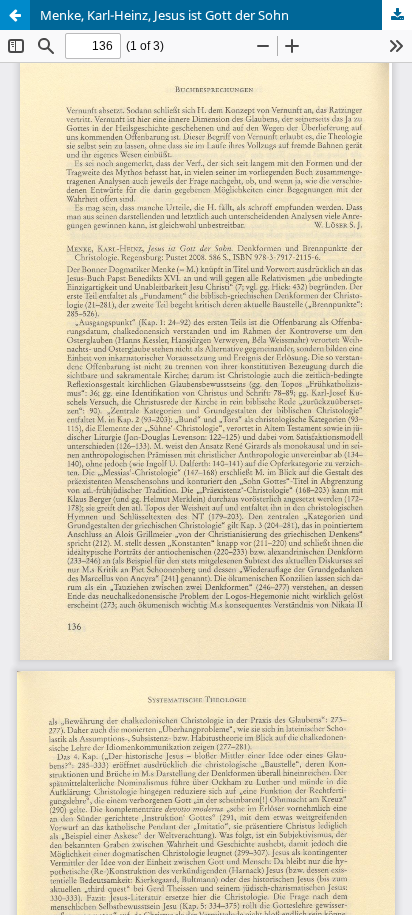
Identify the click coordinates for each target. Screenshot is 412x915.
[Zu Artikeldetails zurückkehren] (15, 15)
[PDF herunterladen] (397, 15)
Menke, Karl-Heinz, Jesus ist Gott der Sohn (164, 15)
